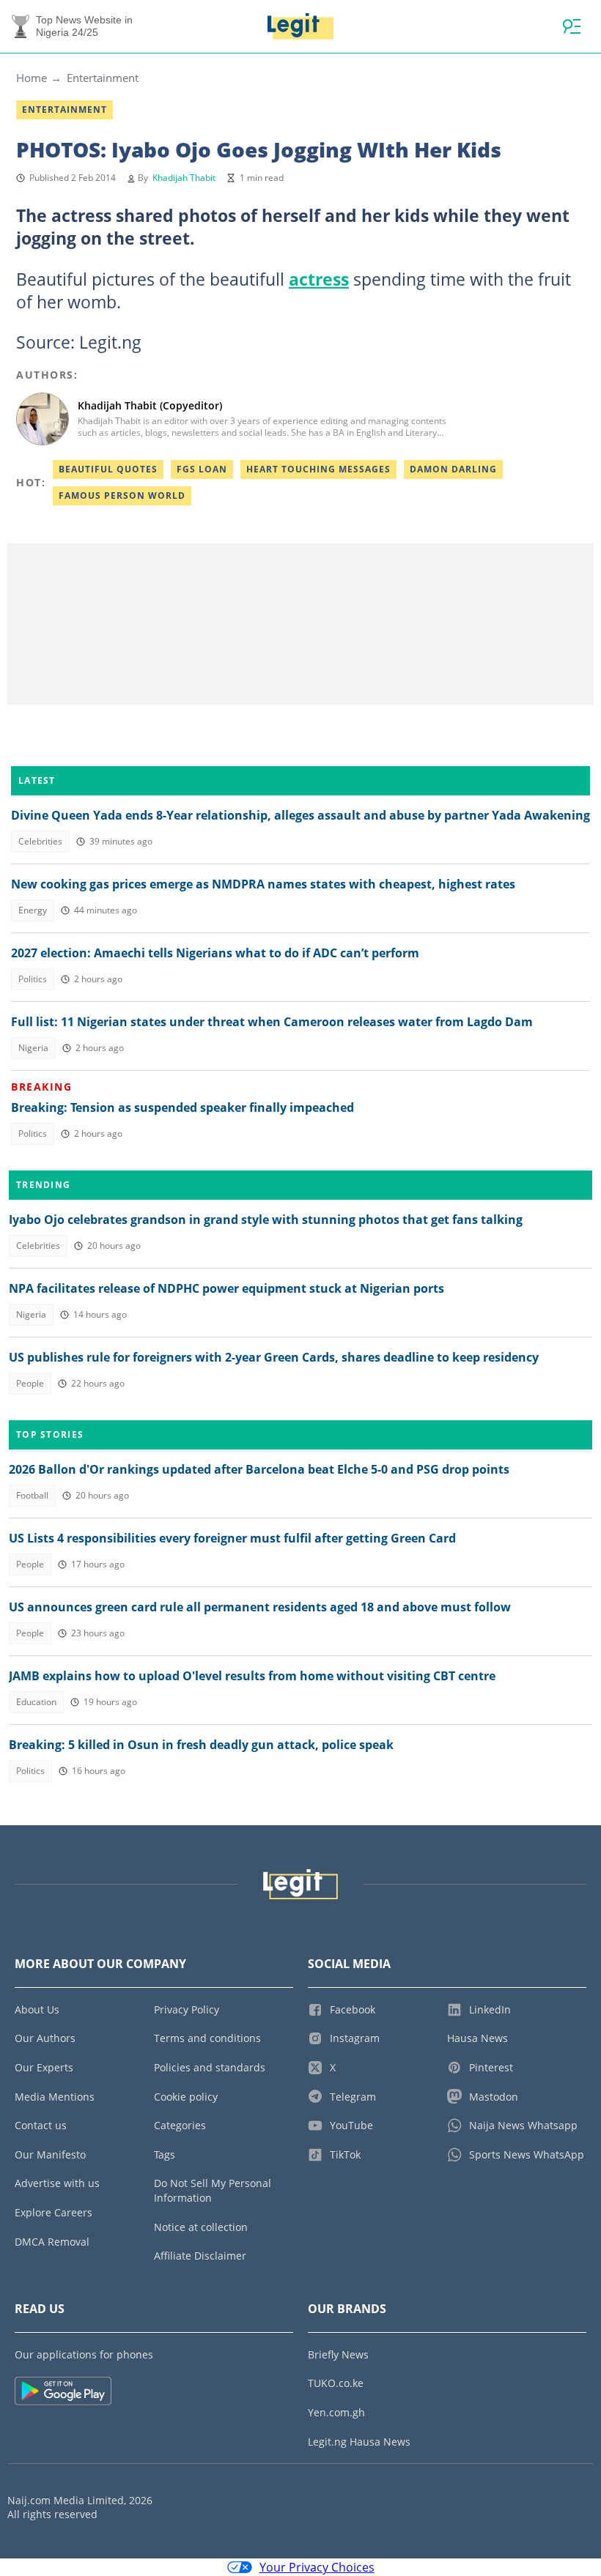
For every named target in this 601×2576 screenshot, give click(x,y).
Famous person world (122, 495)
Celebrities (40, 841)
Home (32, 78)
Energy (33, 910)
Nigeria (33, 1048)
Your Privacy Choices (317, 2567)
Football (32, 1495)
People (30, 1383)
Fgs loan (202, 469)
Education (36, 1702)
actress (319, 279)
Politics (33, 979)
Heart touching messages (318, 469)
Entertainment (103, 78)
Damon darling (453, 469)
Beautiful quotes (108, 469)
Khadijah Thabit (184, 178)
